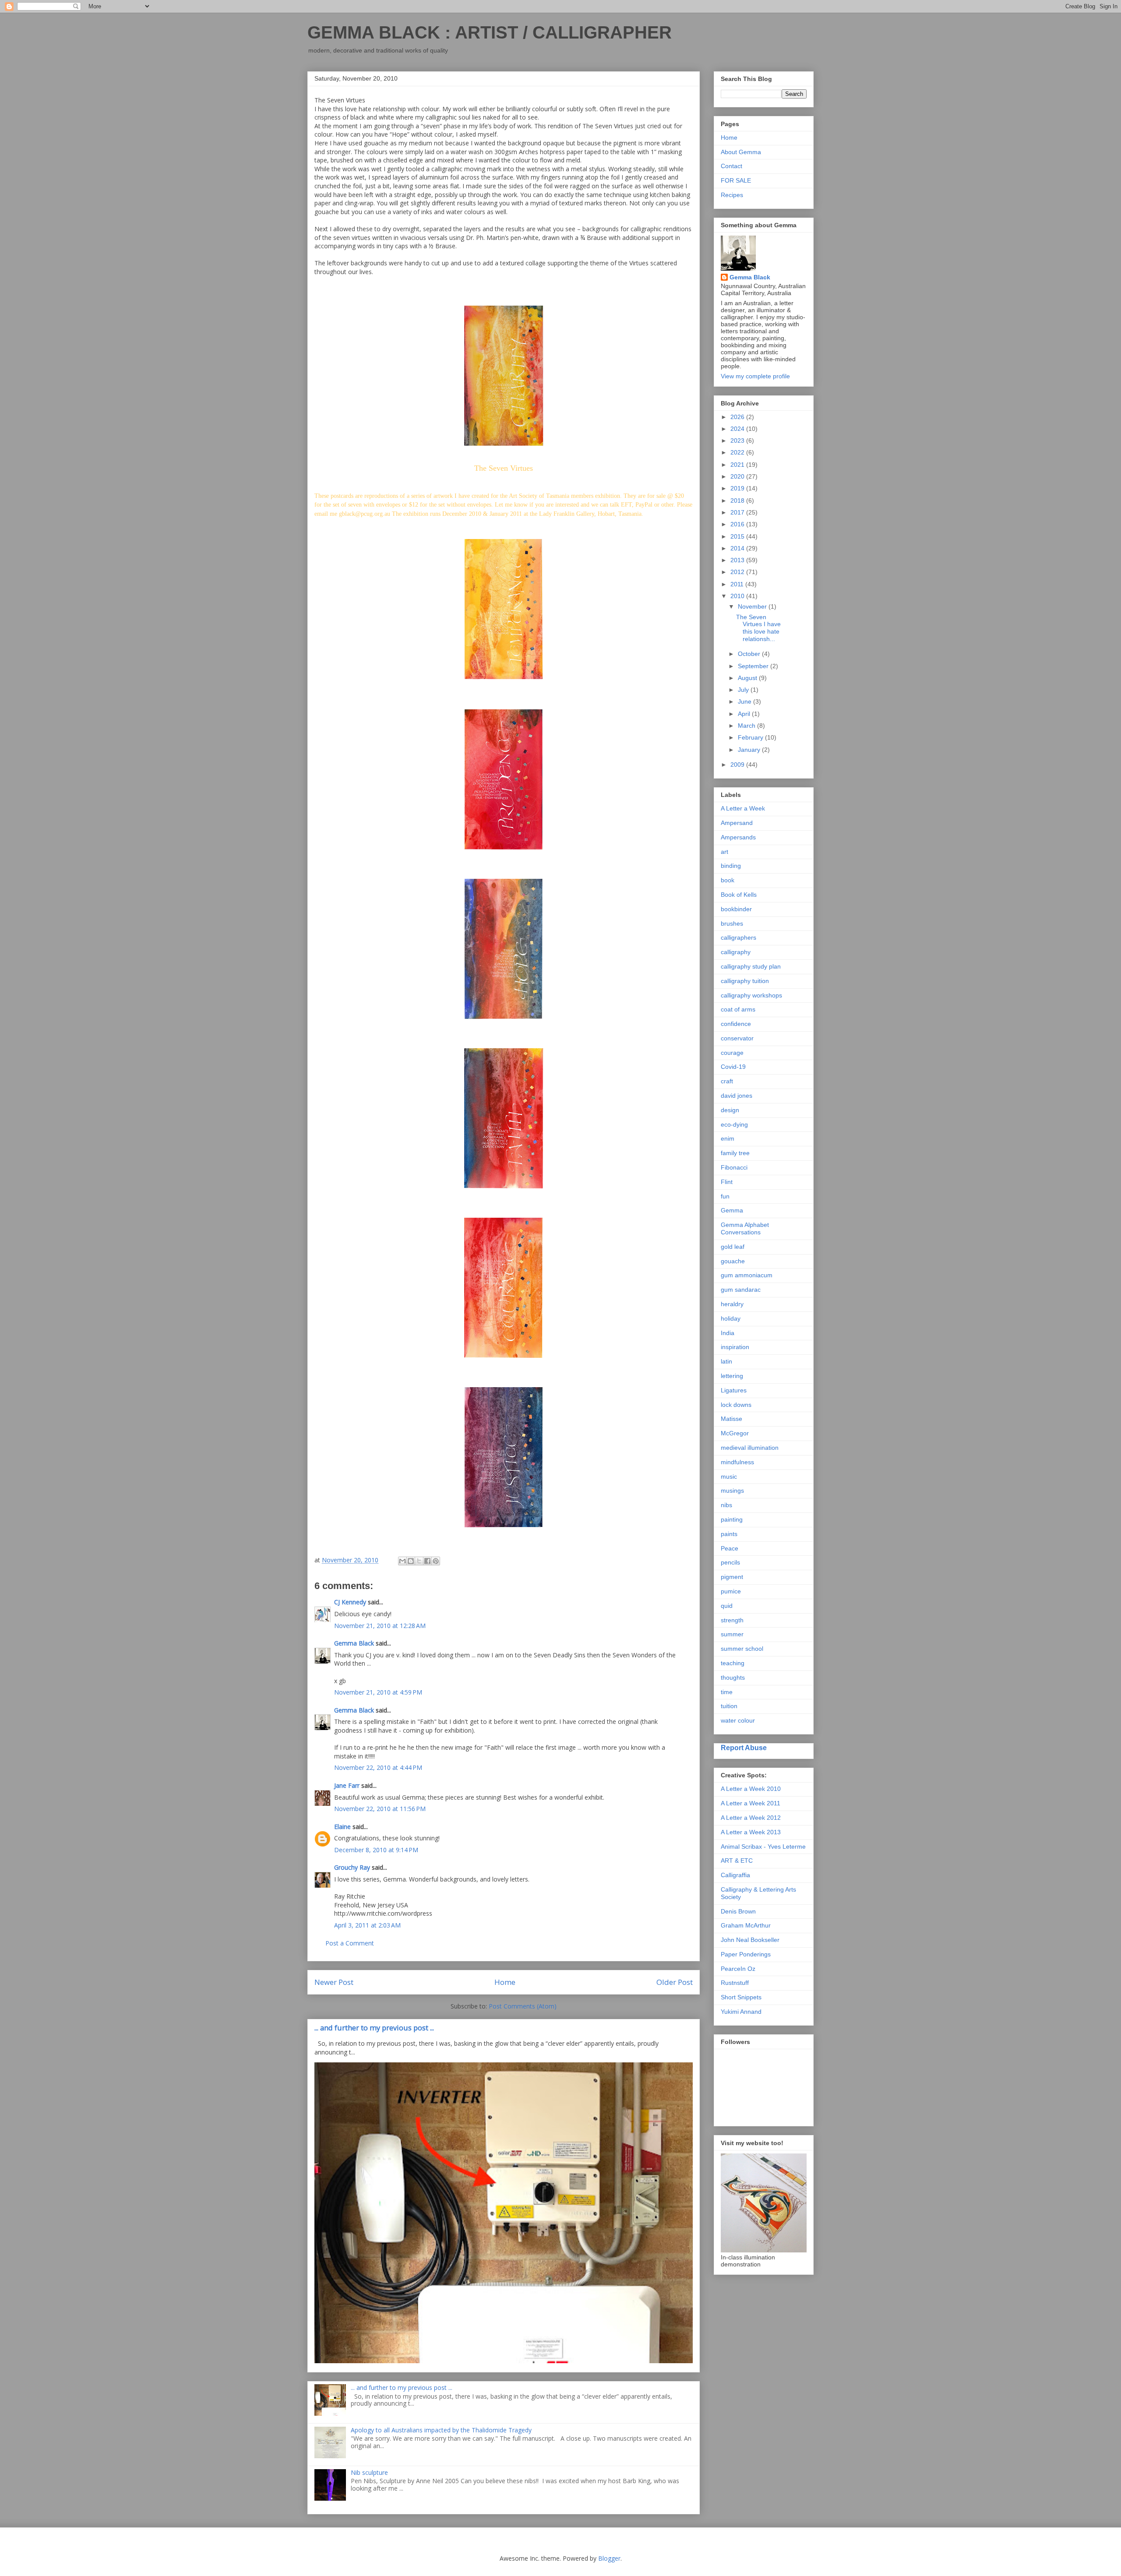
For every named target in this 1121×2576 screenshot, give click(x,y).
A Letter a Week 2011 (751, 1803)
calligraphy (736, 952)
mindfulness (737, 1462)
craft (727, 1081)
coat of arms (738, 1009)
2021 (738, 465)
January (750, 750)
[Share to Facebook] (427, 1561)
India (728, 1333)
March (747, 726)
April (745, 714)
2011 (738, 584)
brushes (732, 923)
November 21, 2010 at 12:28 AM (380, 1626)
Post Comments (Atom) (523, 2006)
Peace (730, 1548)
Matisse (731, 1419)
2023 (738, 440)
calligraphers (739, 937)
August (748, 678)
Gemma (732, 1210)
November (753, 606)
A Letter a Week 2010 (751, 1789)
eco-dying (734, 1124)
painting (732, 1519)
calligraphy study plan (751, 966)
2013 (738, 560)
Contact (731, 166)
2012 (738, 572)
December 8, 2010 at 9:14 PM (376, 1850)
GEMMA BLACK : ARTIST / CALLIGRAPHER (490, 32)
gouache (733, 1261)
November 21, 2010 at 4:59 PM (378, 1692)
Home (505, 1982)
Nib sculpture (369, 2472)
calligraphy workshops (751, 995)
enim (728, 1138)
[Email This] (402, 1561)
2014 (738, 548)
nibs (726, 1505)
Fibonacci (734, 1167)
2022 (738, 452)
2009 (738, 765)
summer (732, 1634)
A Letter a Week (743, 808)
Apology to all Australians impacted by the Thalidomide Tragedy (441, 2430)
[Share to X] (419, 1561)
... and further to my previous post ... (374, 2028)
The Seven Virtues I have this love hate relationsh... (758, 628)
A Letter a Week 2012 (751, 1818)
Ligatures (734, 1390)
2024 (738, 429)
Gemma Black (354, 1643)
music (729, 1477)
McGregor (735, 1433)
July (744, 690)
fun (725, 1196)
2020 (738, 476)
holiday (731, 1318)
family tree (735, 1153)
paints (729, 1534)
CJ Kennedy (350, 1602)
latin (726, 1361)
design (730, 1110)
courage (732, 1053)
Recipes (732, 195)
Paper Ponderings (746, 1954)
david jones (737, 1096)
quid (727, 1606)
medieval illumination (750, 1448)
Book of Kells (739, 895)
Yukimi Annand (741, 2012)
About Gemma (741, 152)
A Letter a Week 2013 (751, 1832)
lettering (732, 1376)
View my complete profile (755, 376)
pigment (732, 1577)
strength (732, 1620)
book (728, 880)
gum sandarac (741, 1290)
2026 (738, 417)
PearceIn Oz (738, 1969)
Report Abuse (744, 1748)
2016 (738, 524)
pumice (731, 1591)
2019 (738, 488)
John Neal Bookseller (750, 1940)
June (746, 701)
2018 (738, 500)
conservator (737, 1038)
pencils (730, 1562)
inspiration (735, 1347)
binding (731, 866)
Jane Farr (347, 1785)
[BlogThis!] (411, 1561)
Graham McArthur (746, 1925)
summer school (742, 1649)
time (727, 1692)
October (750, 654)
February (751, 737)
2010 (738, 596)
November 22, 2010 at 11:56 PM (380, 1809)
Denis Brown (738, 1911)
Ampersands (738, 837)
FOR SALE (736, 180)
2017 (738, 512)
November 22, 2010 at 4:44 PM (378, 1767)
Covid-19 (733, 1067)
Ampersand (737, 823)
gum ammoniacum (747, 1275)
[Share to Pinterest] (436, 1561)
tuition (729, 1706)
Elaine (342, 1827)
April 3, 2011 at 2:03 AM (367, 1925)
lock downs (736, 1405)
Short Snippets (741, 1997)
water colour (738, 1720)
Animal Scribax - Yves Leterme (763, 1847)
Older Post (675, 1982)
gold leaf (733, 1247)
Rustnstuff (735, 1983)
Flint (727, 1182)
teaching (733, 1663)
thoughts (733, 1677)
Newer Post (334, 1982)
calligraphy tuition (745, 981)
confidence (736, 1024)
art (724, 852)
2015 (738, 536)
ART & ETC (737, 1861)
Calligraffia (735, 1875)
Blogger (609, 2558)
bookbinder (736, 909)
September (754, 666)
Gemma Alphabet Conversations (745, 1228)
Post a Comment (350, 1943)
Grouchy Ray (352, 1867)
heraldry (732, 1304)
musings (732, 1491)
